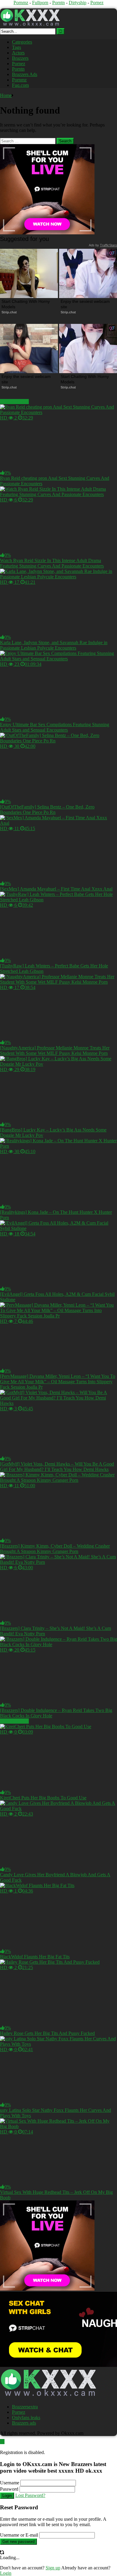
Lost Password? (30, 2495)
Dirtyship (78, 3)
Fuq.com (20, 85)
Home (6, 95)
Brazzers (20, 58)
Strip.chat (9, 312)
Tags (16, 47)
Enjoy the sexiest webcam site (86, 304)
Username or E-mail (19, 2535)
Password (9, 2489)
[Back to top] (2, 2442)
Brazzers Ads (25, 74)
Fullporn (40, 3)
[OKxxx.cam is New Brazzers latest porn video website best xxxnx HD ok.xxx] (30, 25)
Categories (22, 42)
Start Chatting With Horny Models (26, 304)
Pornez (97, 3)
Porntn (58, 3)
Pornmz (21, 3)
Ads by (103, 245)
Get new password (18, 2542)
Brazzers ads (24, 2423)
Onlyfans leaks (26, 2418)
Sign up (53, 2568)
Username (10, 2483)
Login (7, 2496)
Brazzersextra (25, 2407)
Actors (18, 53)
